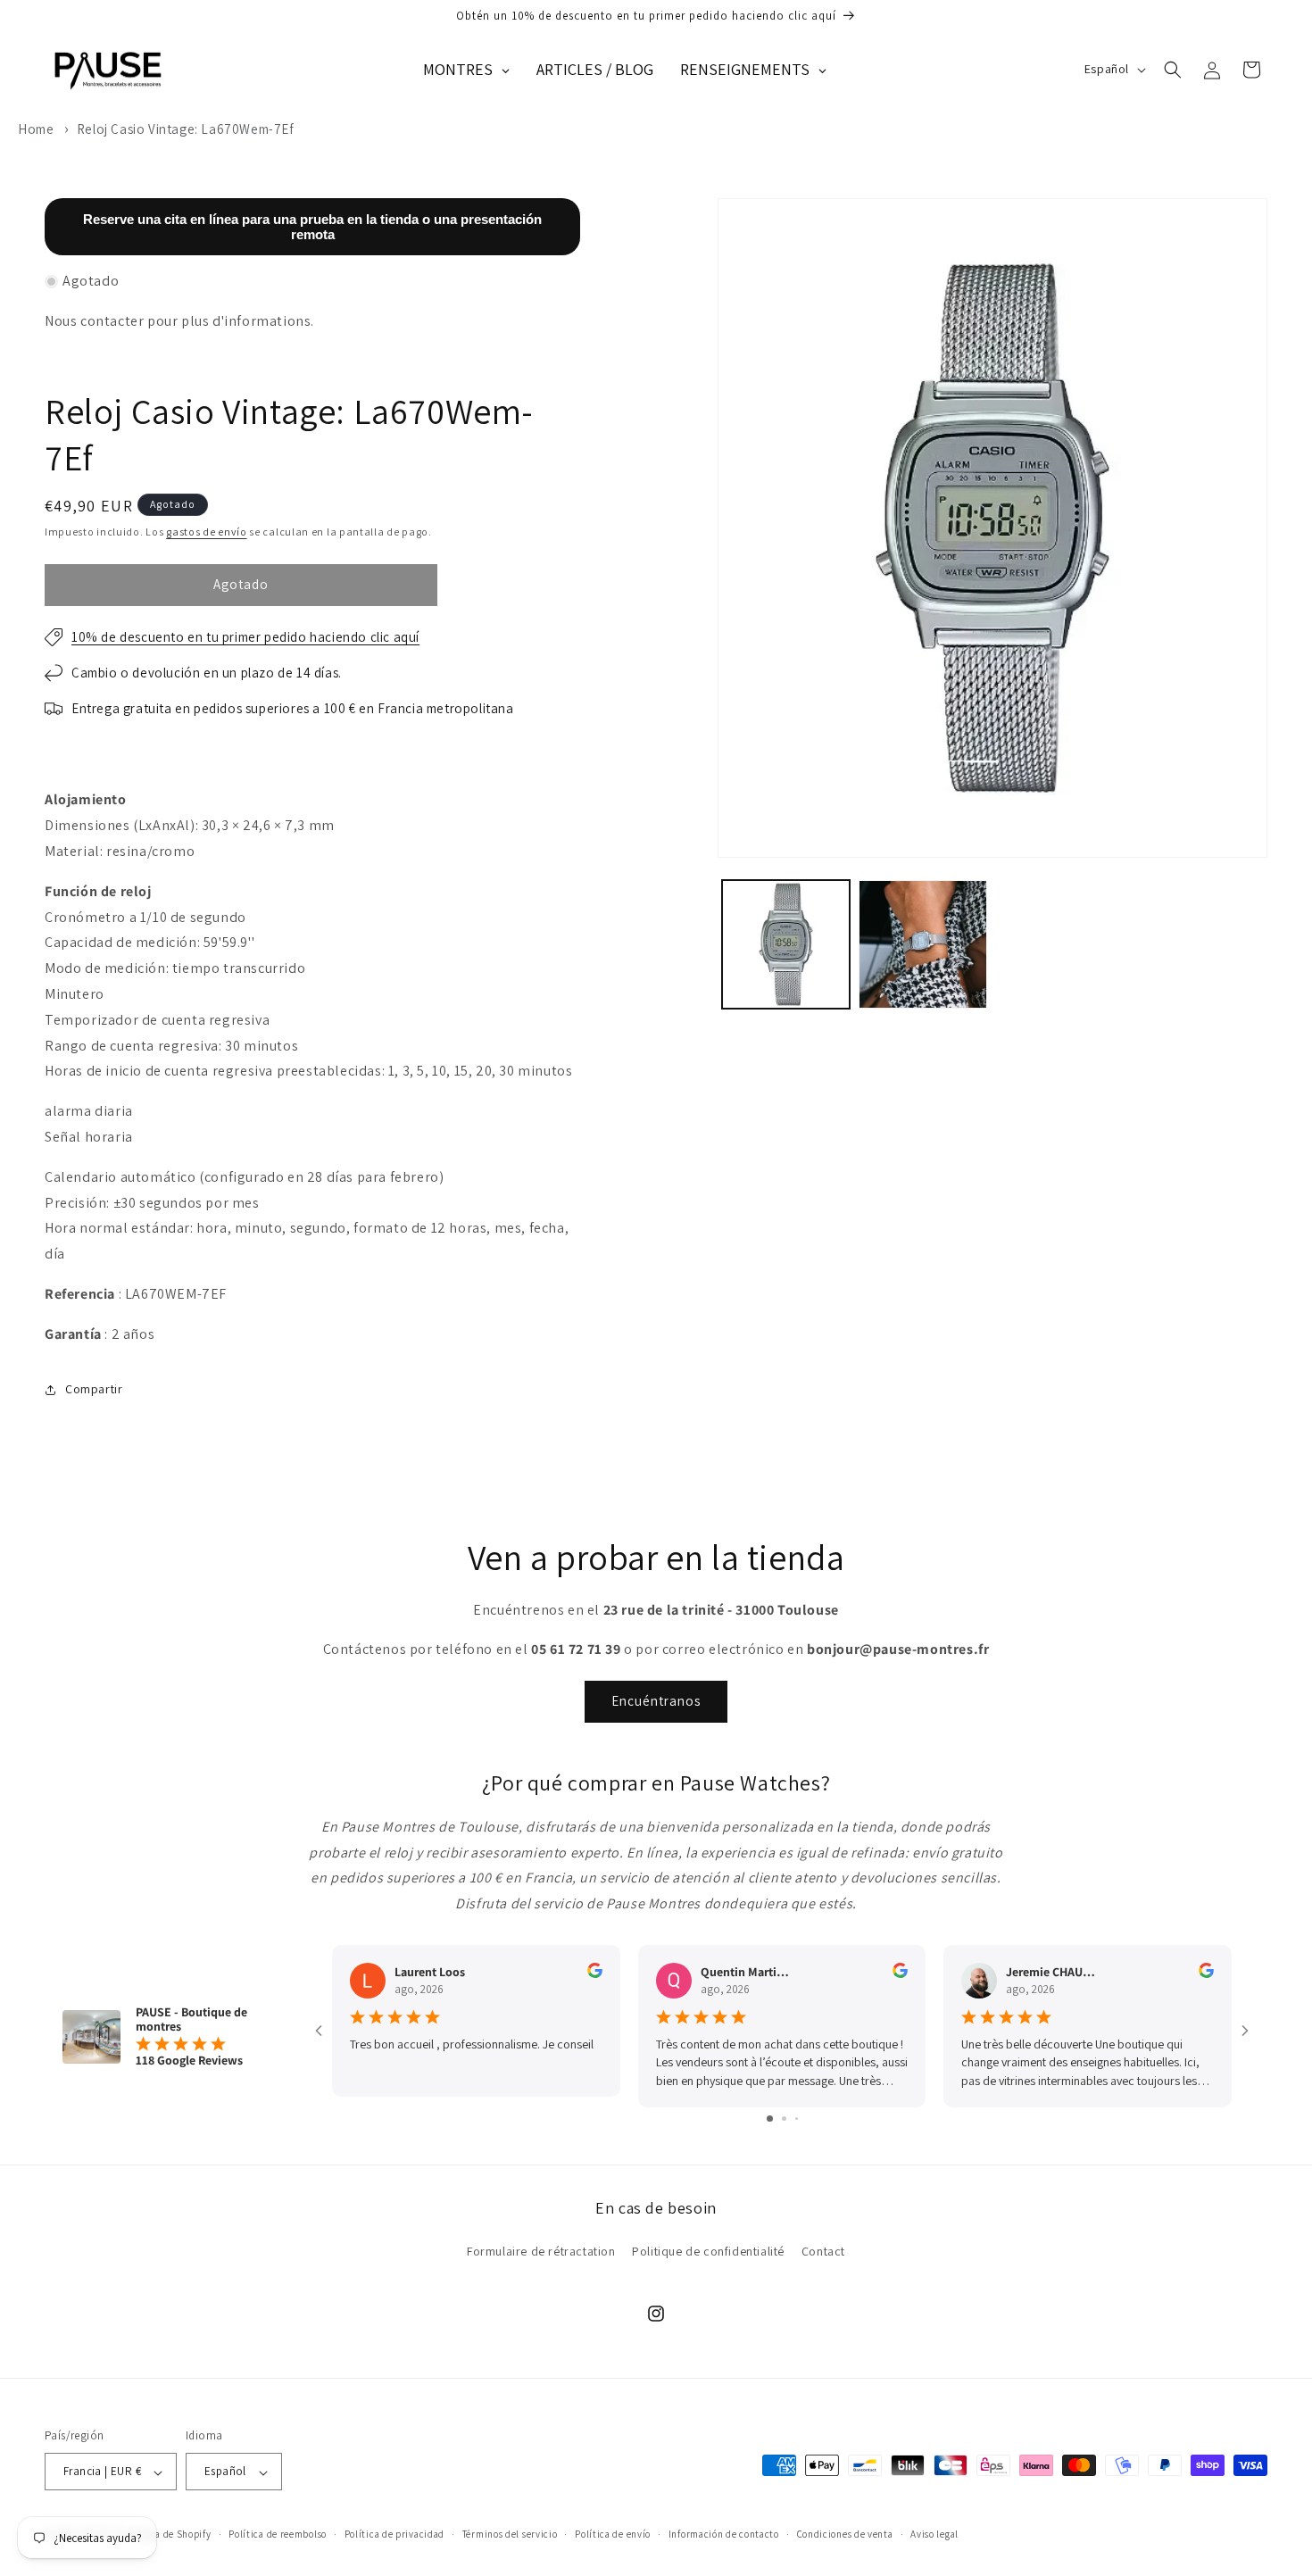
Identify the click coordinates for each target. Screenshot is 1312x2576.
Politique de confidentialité (708, 2251)
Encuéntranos (656, 1702)
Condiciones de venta (845, 2535)
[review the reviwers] (595, 1974)
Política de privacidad (394, 2535)
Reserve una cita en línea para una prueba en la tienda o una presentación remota (312, 227)
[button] (1173, 70)
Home (36, 129)
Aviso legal (934, 2535)
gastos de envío (207, 532)
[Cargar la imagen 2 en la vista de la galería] (923, 944)
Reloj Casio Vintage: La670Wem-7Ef (186, 129)
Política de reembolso (278, 2535)
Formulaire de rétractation (541, 2251)
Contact (823, 2251)
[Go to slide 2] (784, 2118)
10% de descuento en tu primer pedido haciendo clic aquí (245, 637)
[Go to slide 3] (797, 2118)
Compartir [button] (94, 1389)
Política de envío (613, 2535)
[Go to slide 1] (770, 2118)
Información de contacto (724, 2535)
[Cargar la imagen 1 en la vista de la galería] (786, 944)
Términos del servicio (510, 2535)
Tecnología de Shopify (162, 2535)
